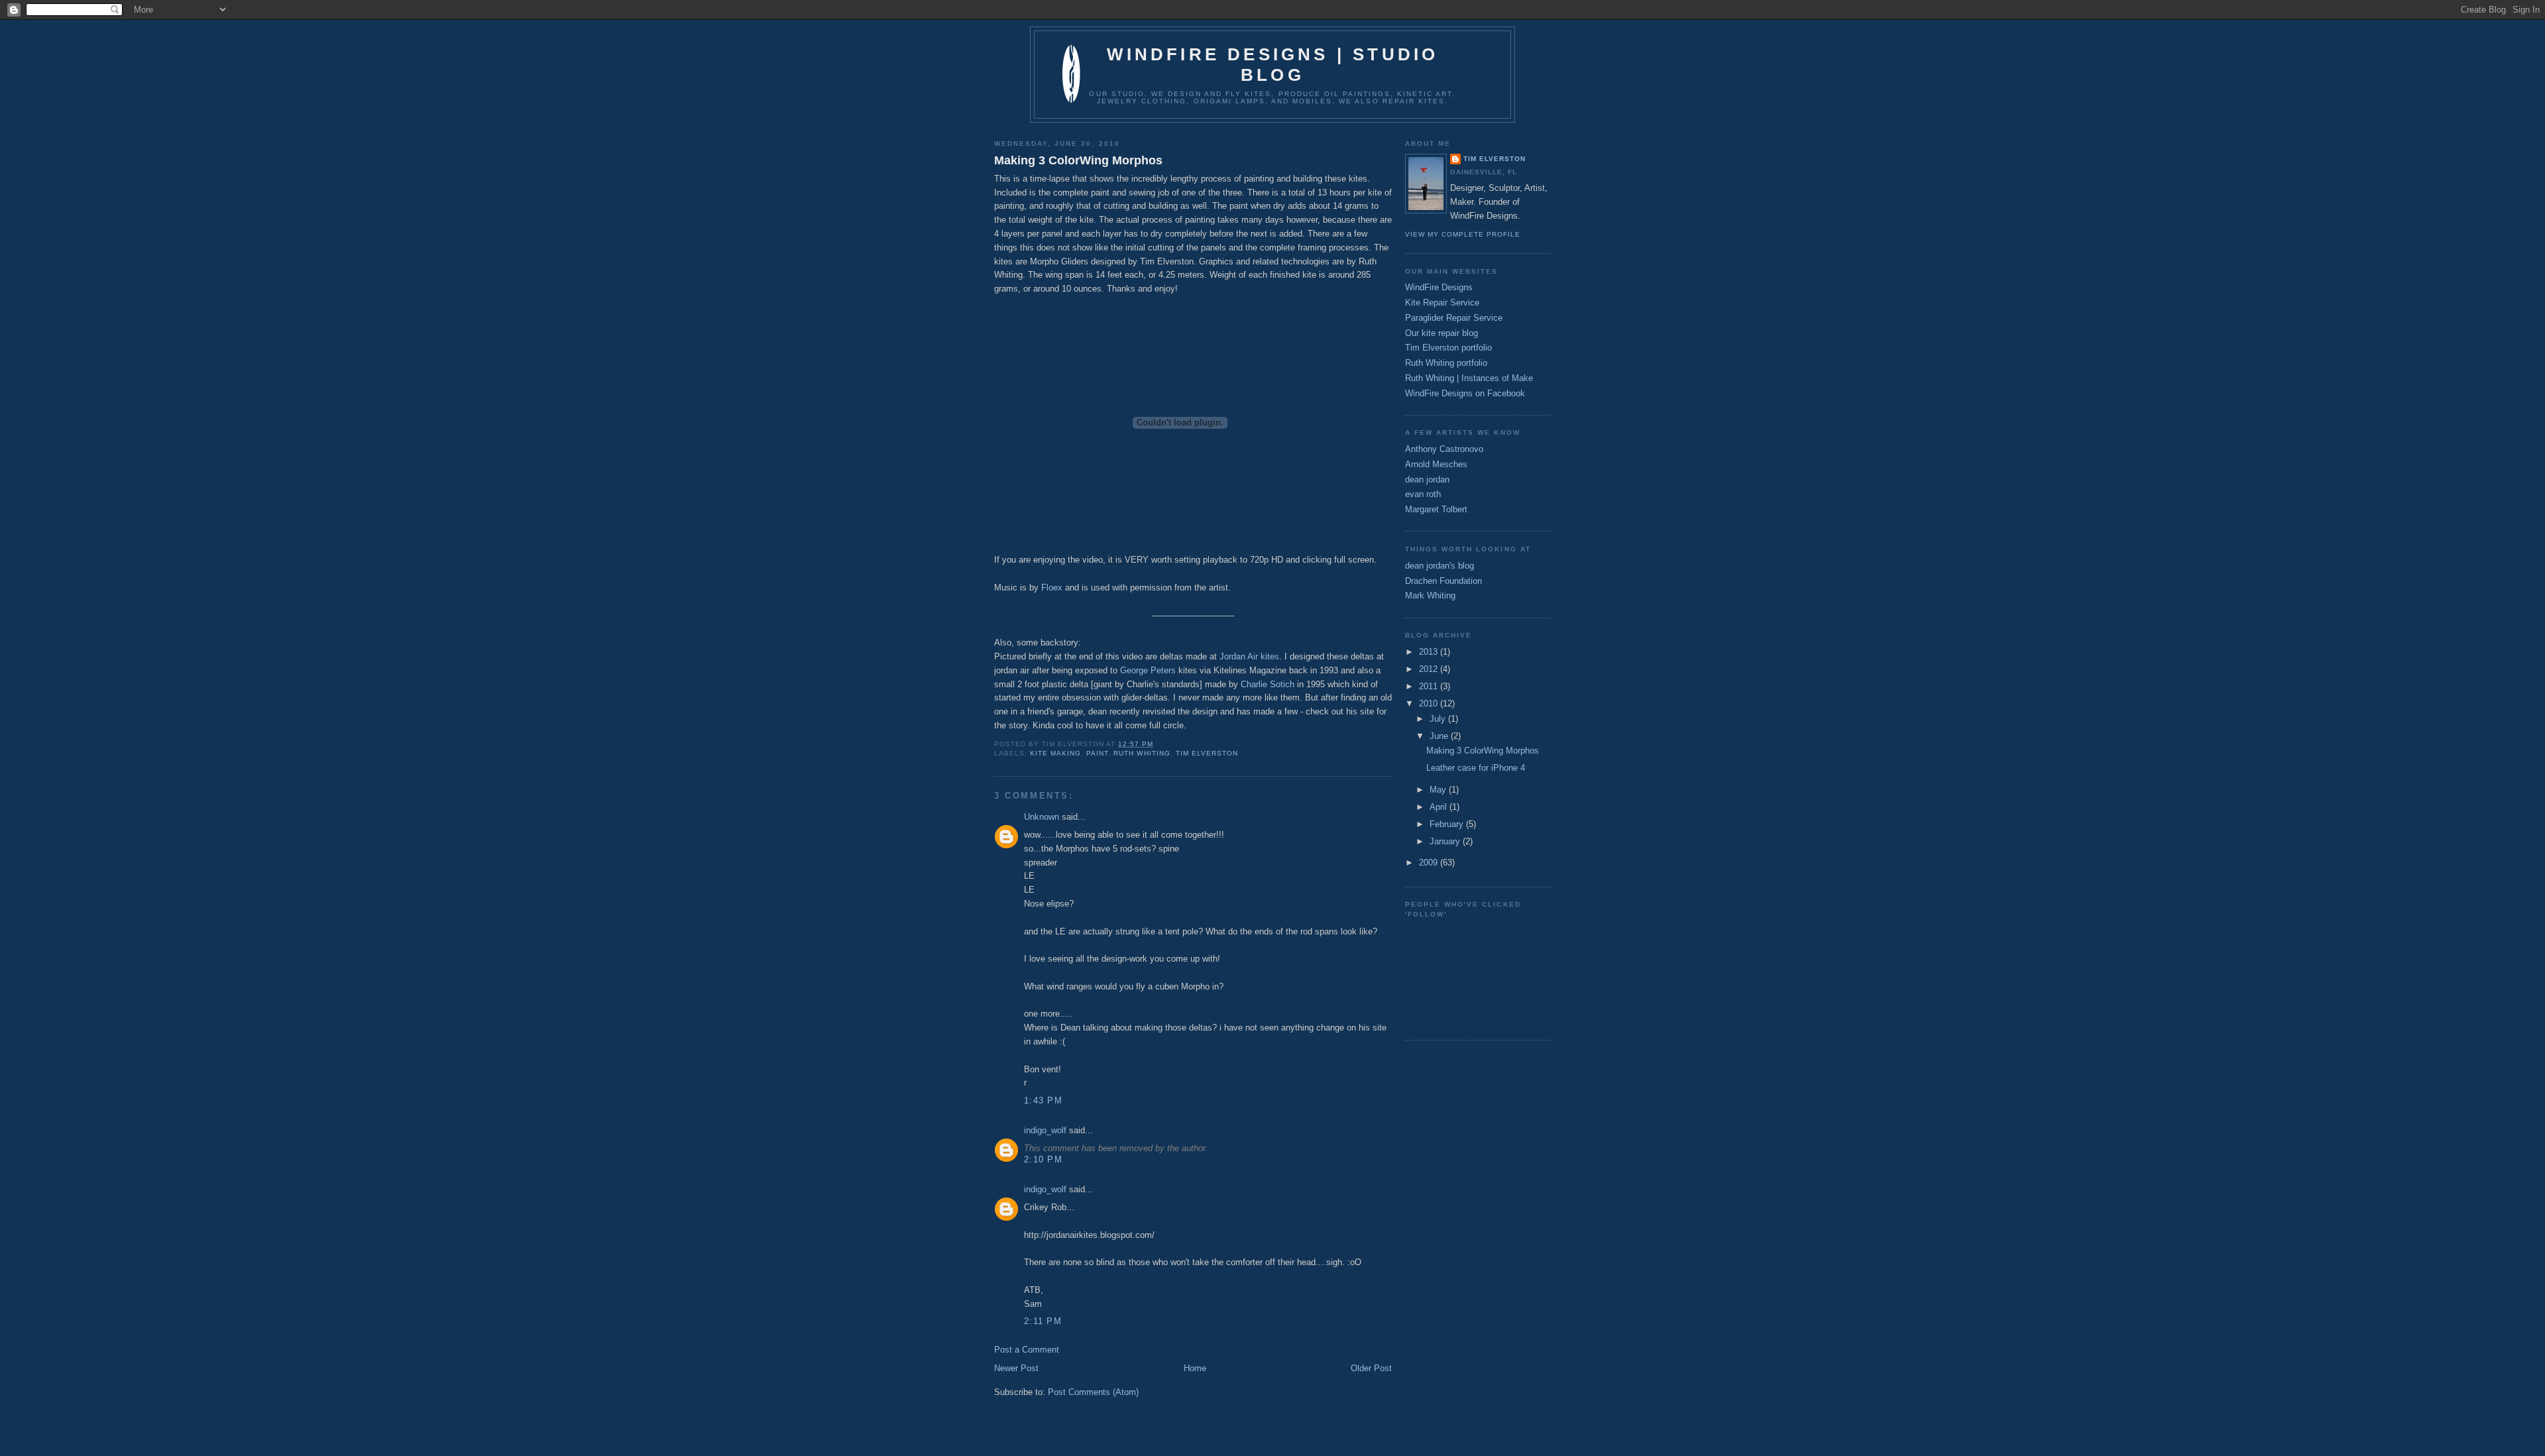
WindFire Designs (1439, 287)
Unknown (1042, 817)
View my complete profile (1463, 234)
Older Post (1371, 1368)
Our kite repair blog (1442, 333)
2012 (1430, 669)
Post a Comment (1027, 1350)
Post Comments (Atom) (1093, 1392)
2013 (1430, 652)
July (1439, 719)
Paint (1097, 753)
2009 (1430, 863)
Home (1195, 1368)
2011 (1430, 686)
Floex (1052, 588)
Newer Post (1016, 1368)
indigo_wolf (1045, 1130)
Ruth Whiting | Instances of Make (1469, 378)
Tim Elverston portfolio (1448, 348)
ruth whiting (1142, 753)
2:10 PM (1043, 1159)
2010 (1430, 703)
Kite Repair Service (1442, 303)
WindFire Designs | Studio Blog (1273, 65)
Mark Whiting (1430, 595)
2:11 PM (1043, 1321)
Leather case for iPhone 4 (1476, 768)
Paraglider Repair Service (1454, 318)
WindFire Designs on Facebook (1465, 393)
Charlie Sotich (1268, 684)
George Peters (1148, 670)
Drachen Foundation (1443, 581)
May (1439, 790)
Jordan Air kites (1249, 656)
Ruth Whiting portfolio (1446, 363)
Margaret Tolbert (1436, 509)
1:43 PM (1043, 1100)
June (1440, 736)
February (1448, 824)
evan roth (1423, 494)
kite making (1055, 753)
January (1446, 841)
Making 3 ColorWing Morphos (1078, 160)
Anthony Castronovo (1444, 449)
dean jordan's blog (1440, 566)
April (1440, 807)
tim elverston (1207, 753)
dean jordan (1427, 479)
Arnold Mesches (1436, 464)
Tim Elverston (1495, 159)
